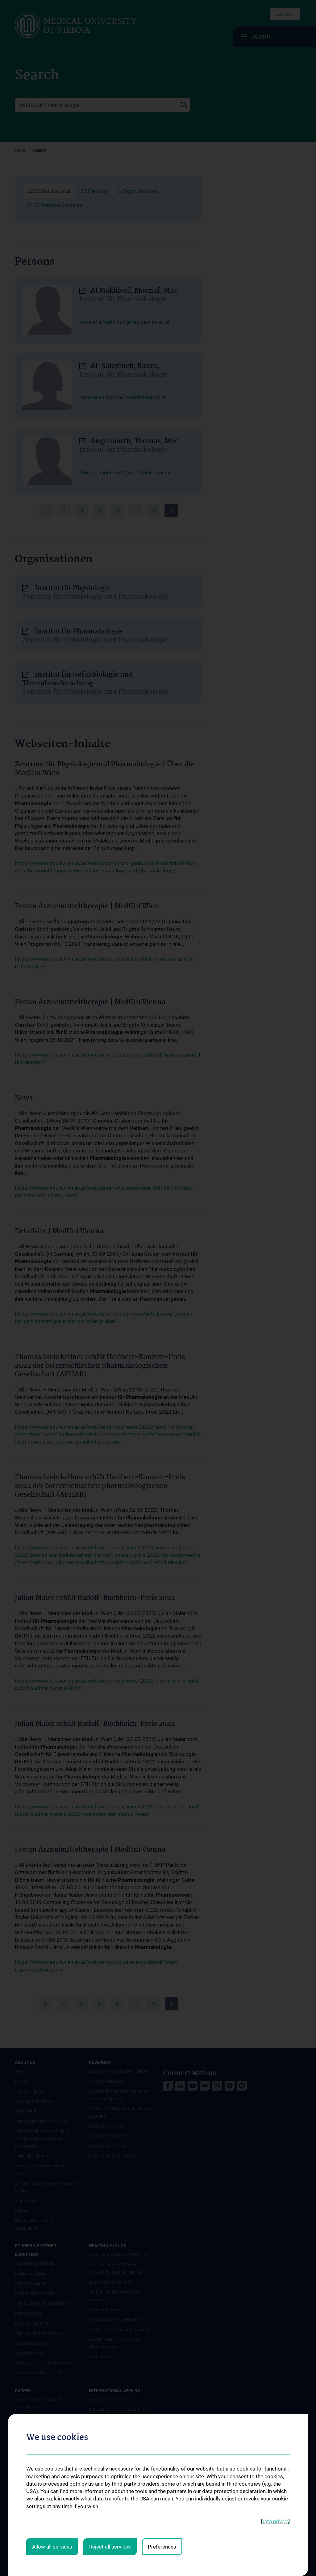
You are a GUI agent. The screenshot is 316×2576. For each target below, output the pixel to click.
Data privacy (275, 2521)
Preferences (162, 2547)
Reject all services (110, 2547)
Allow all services (52, 2547)
